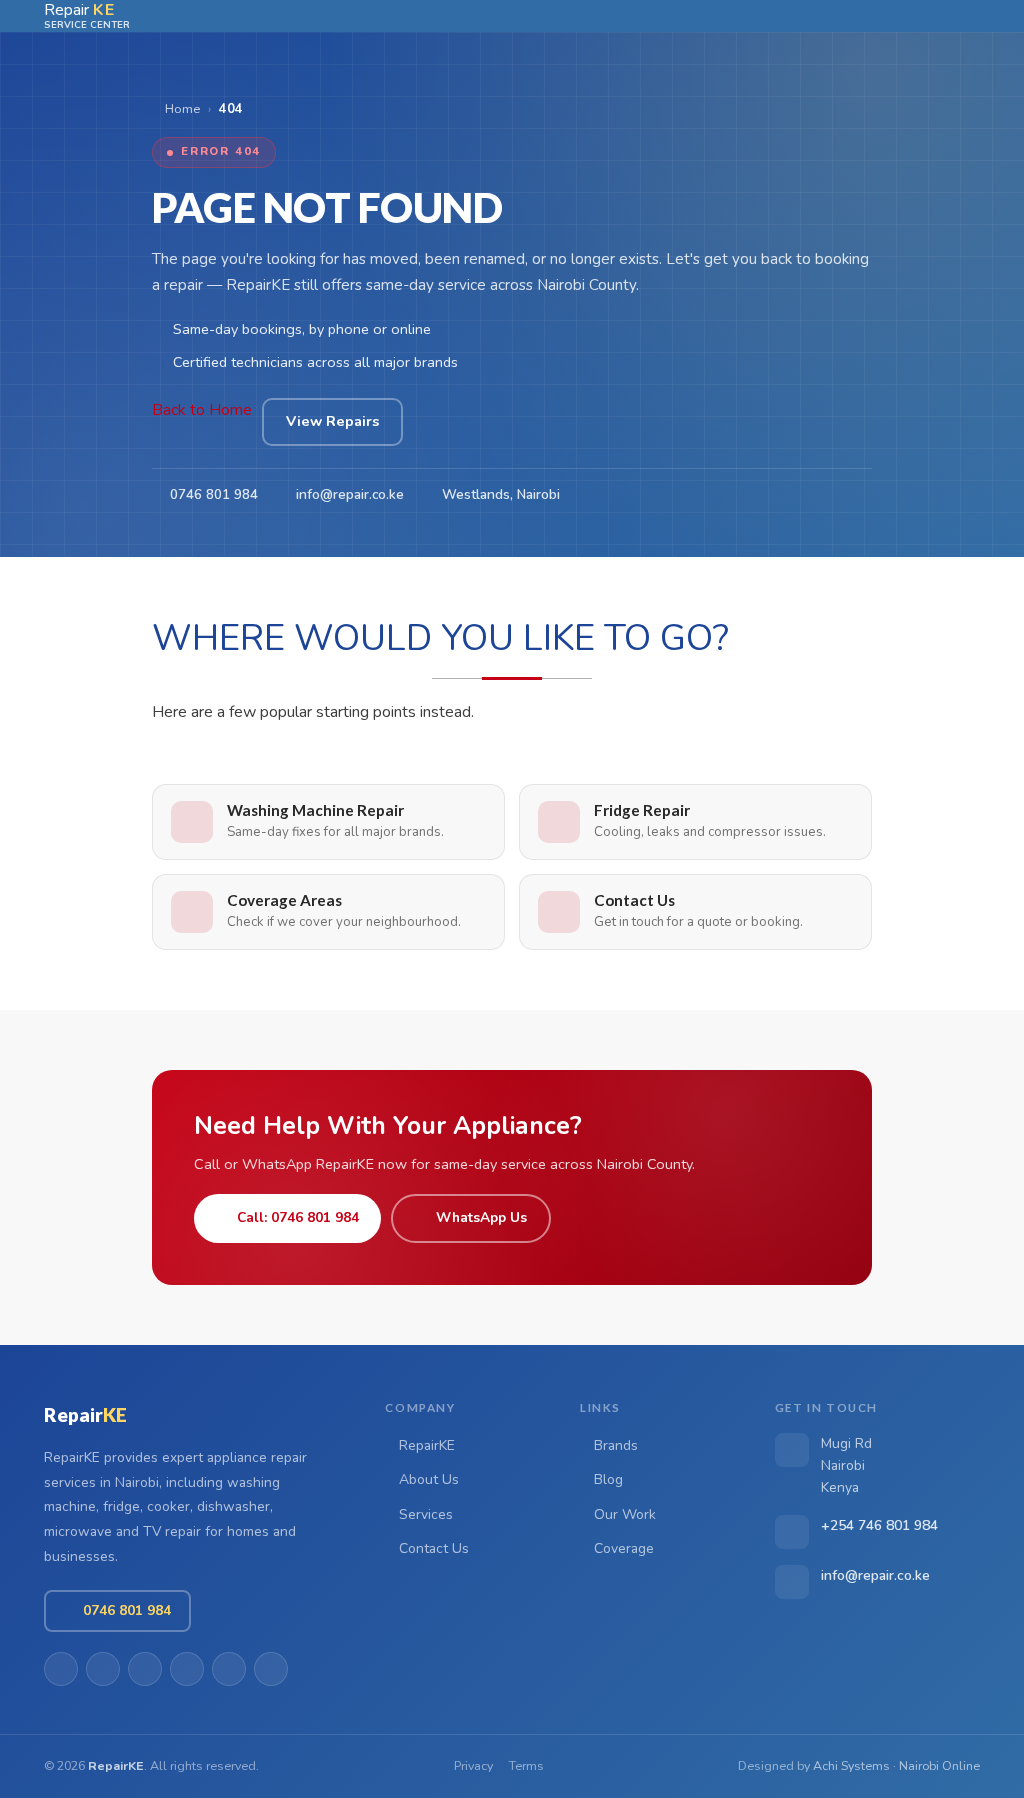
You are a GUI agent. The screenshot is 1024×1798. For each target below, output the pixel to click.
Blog (608, 1479)
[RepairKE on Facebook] (103, 1669)
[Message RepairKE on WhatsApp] (895, 16)
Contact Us (434, 1548)
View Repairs (332, 421)
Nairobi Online (939, 1765)
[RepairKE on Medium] (229, 1669)
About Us (429, 1479)
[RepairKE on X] (145, 1669)
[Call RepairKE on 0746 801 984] (865, 16)
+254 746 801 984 (879, 1525)
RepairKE (427, 1445)
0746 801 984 (214, 494)
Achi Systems (851, 1765)
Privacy (473, 1765)
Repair (85, 1414)
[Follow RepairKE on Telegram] (925, 16)
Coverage (624, 1548)
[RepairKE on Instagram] (271, 1669)
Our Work (625, 1514)
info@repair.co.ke (350, 494)
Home (181, 109)
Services (426, 1514)
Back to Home (202, 410)
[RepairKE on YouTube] (187, 1669)
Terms (526, 1765)
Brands (616, 1445)
